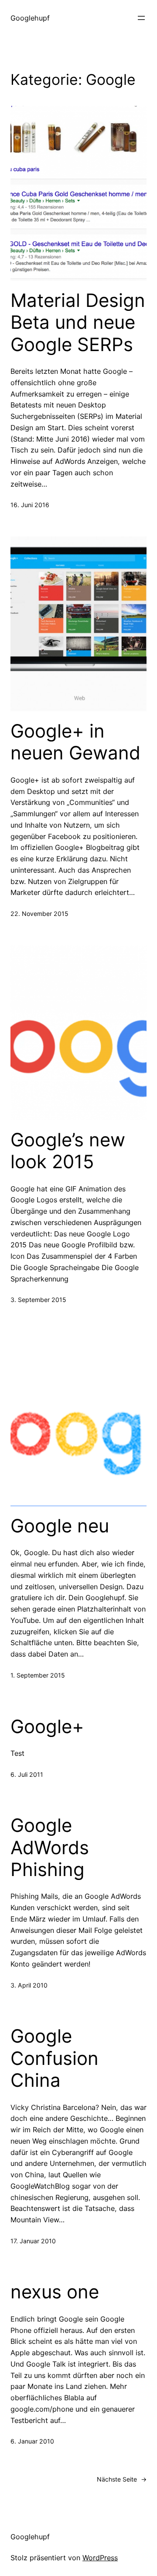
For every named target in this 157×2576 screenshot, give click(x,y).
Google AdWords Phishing (50, 1847)
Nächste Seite (122, 2479)
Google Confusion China (55, 2058)
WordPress (100, 2558)
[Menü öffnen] (141, 18)
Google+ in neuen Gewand (75, 742)
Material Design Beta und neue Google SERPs (78, 322)
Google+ (47, 1727)
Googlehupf (30, 18)
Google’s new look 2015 (68, 1151)
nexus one (55, 2292)
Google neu (60, 1526)
